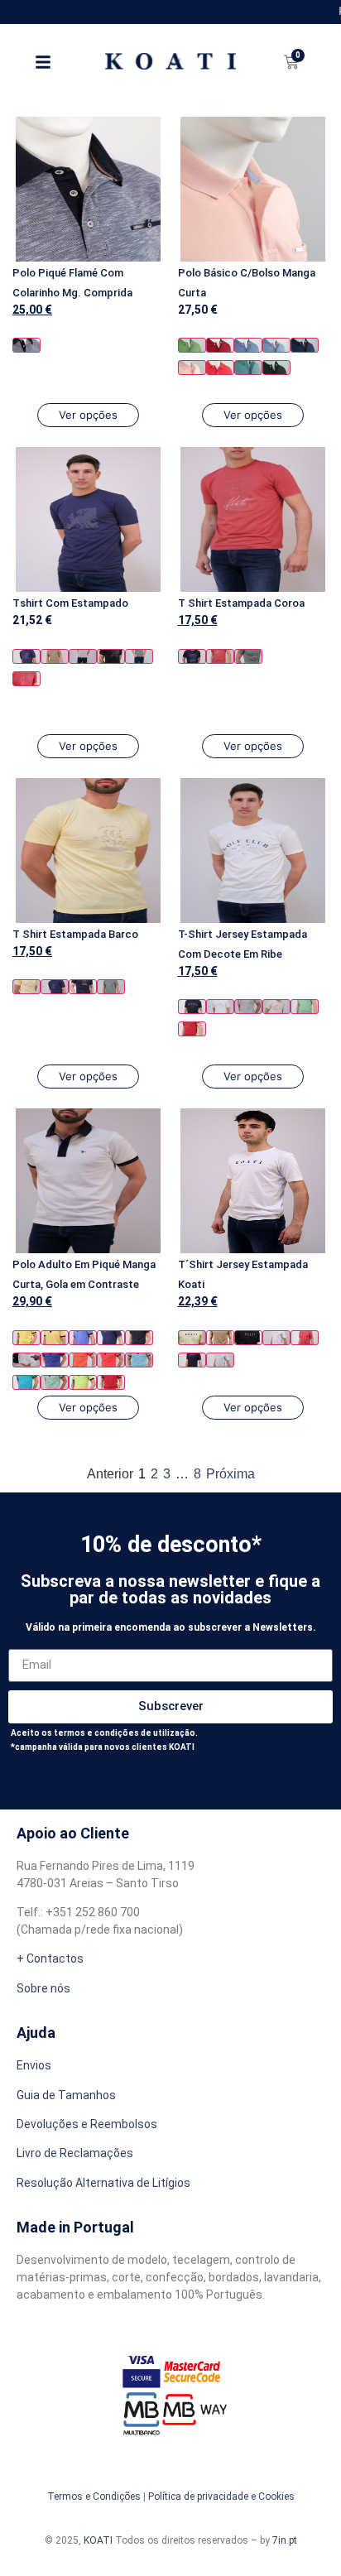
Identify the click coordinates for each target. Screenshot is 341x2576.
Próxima (231, 1474)
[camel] (55, 656)
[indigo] (55, 1360)
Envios (34, 2065)
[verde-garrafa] (276, 368)
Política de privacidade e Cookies (221, 2497)
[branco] (220, 1007)
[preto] (111, 656)
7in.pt (285, 2540)
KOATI (98, 2540)
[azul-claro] (276, 345)
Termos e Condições (94, 2497)
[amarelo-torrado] (55, 1338)
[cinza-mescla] (83, 656)
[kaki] (248, 656)
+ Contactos (50, 1958)
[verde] (139, 656)
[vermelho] (220, 345)
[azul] (248, 345)
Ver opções (88, 415)
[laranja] (83, 1360)
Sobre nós (43, 1988)
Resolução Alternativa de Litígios (103, 2183)
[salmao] (220, 368)
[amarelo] (26, 987)
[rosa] (192, 368)
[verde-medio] (192, 345)
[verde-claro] (55, 1382)
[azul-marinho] (26, 345)
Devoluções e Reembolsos (87, 2124)
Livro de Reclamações (75, 2153)
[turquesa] (248, 368)
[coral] (26, 679)
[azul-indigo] (305, 345)
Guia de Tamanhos (66, 2095)
